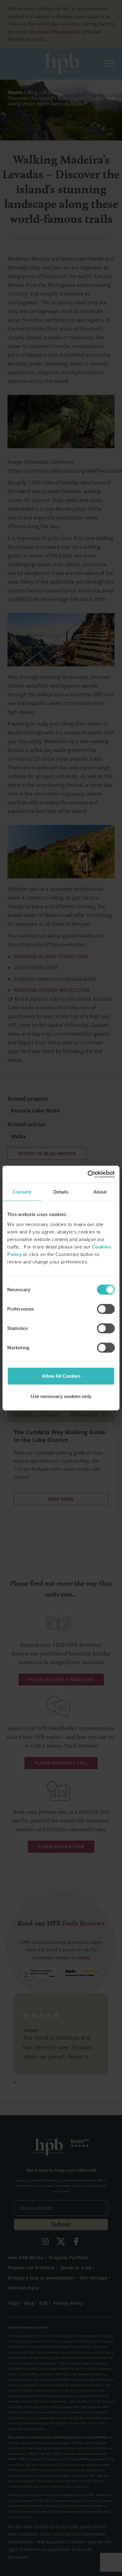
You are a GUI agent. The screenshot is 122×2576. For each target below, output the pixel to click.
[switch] (106, 1309)
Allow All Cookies (61, 1376)
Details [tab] (61, 1192)
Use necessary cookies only (61, 1396)
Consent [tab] (22, 1192)
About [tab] (100, 1192)
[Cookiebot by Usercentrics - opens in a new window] (88, 1174)
